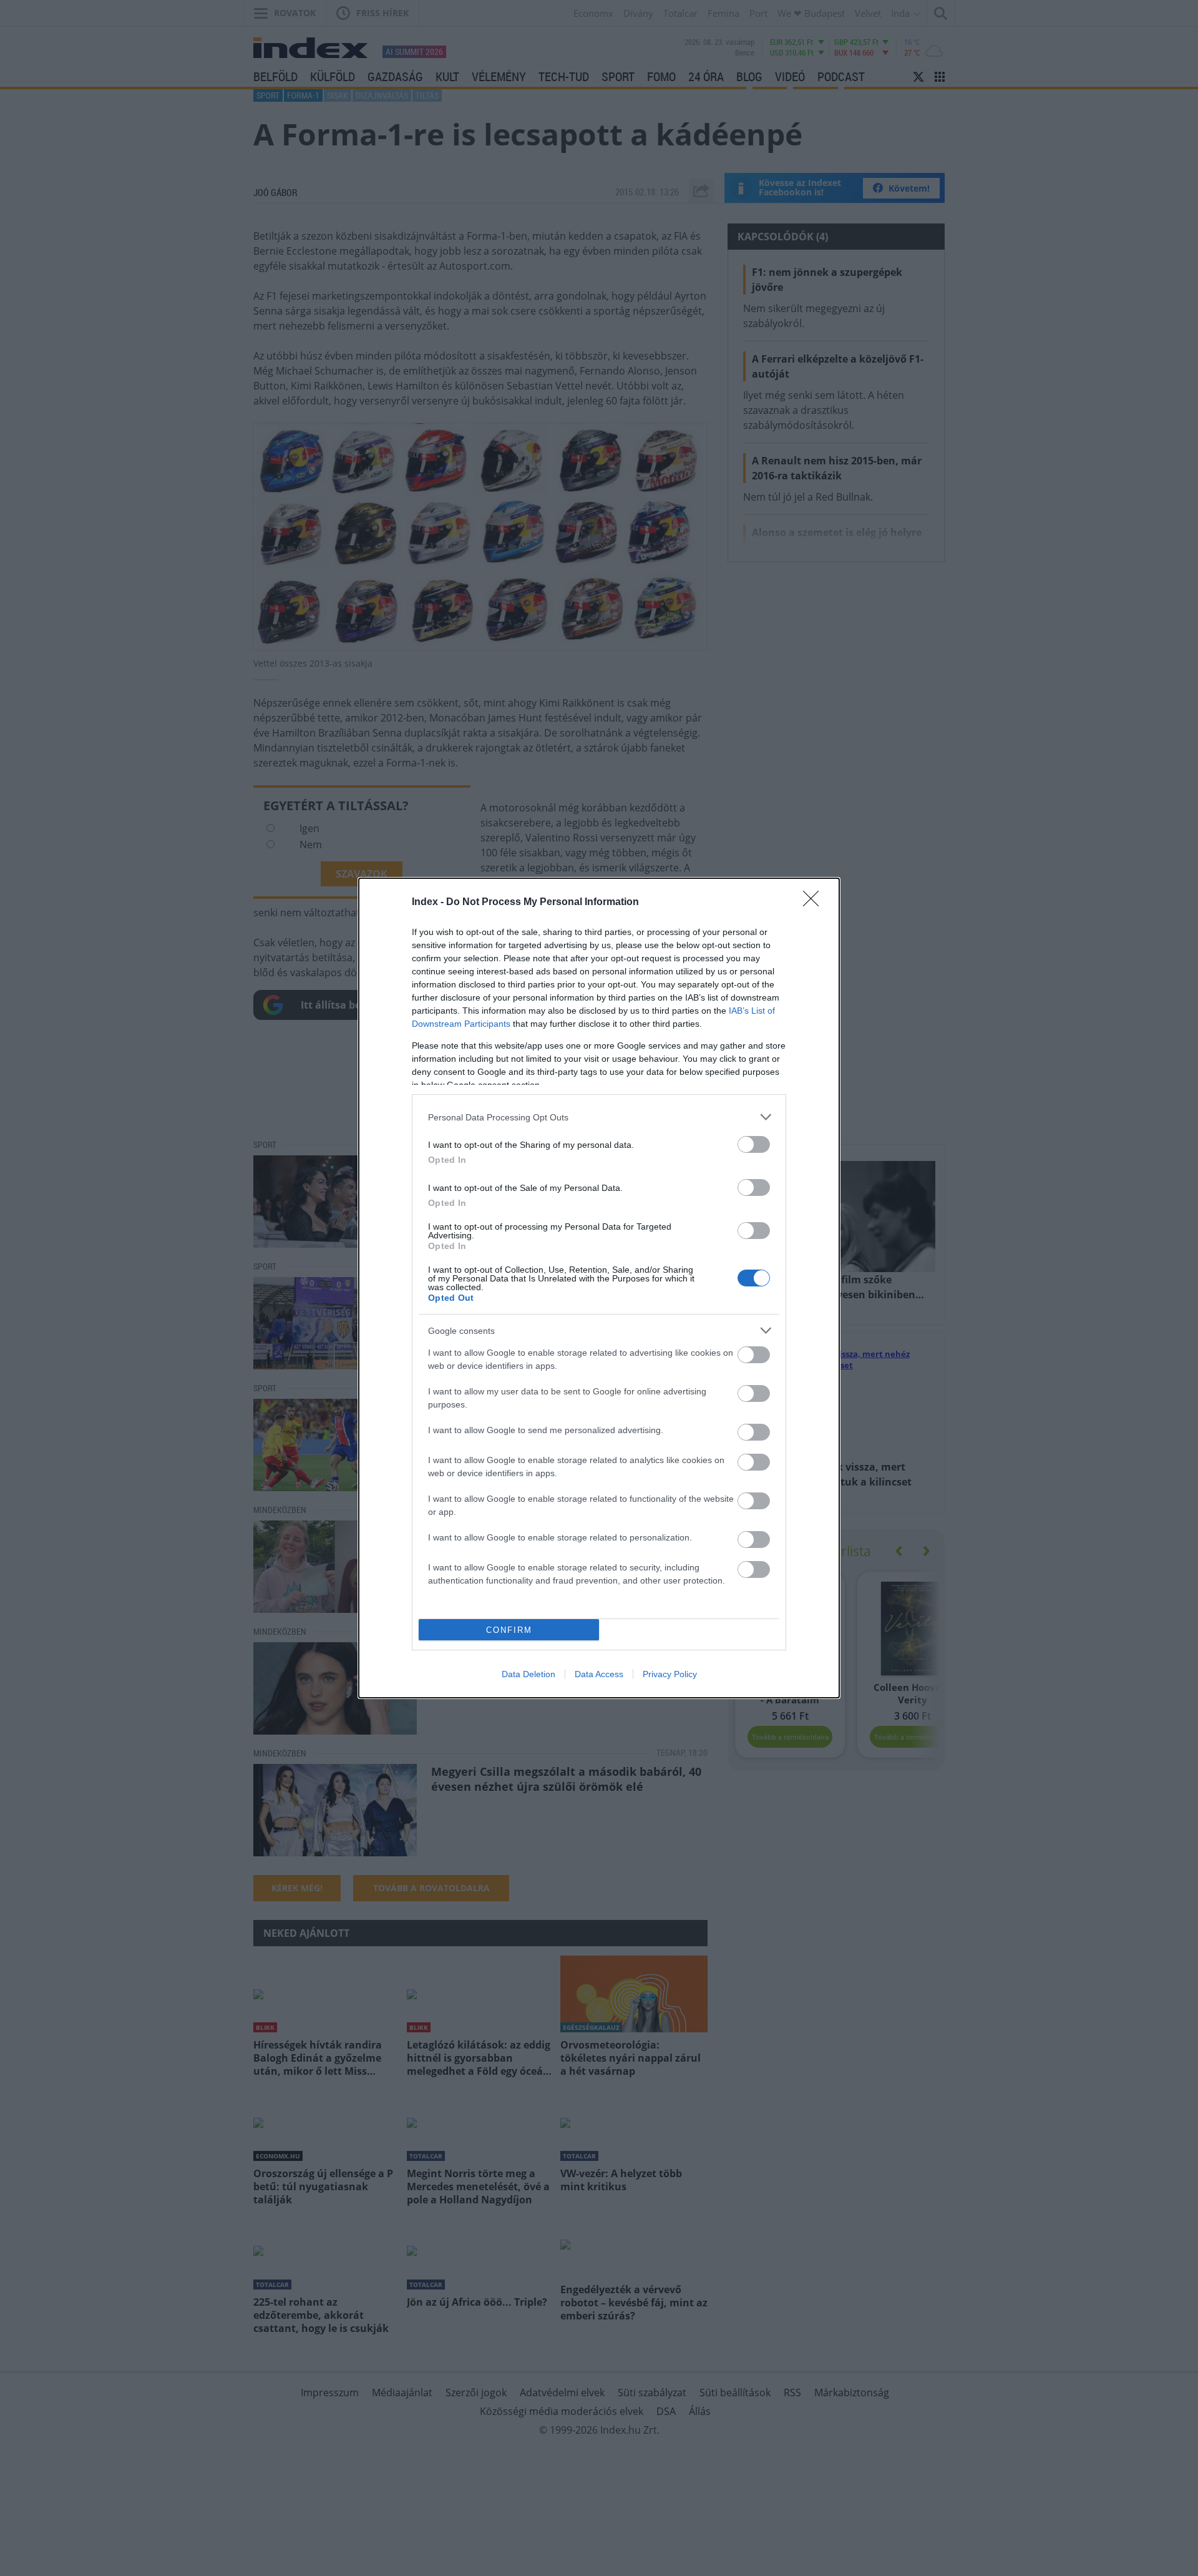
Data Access (599, 1674)
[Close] (815, 903)
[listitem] (599, 1117)
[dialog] (599, 1288)
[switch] (754, 1144)
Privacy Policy (670, 1674)
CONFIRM (509, 1630)
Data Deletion (528, 1674)
